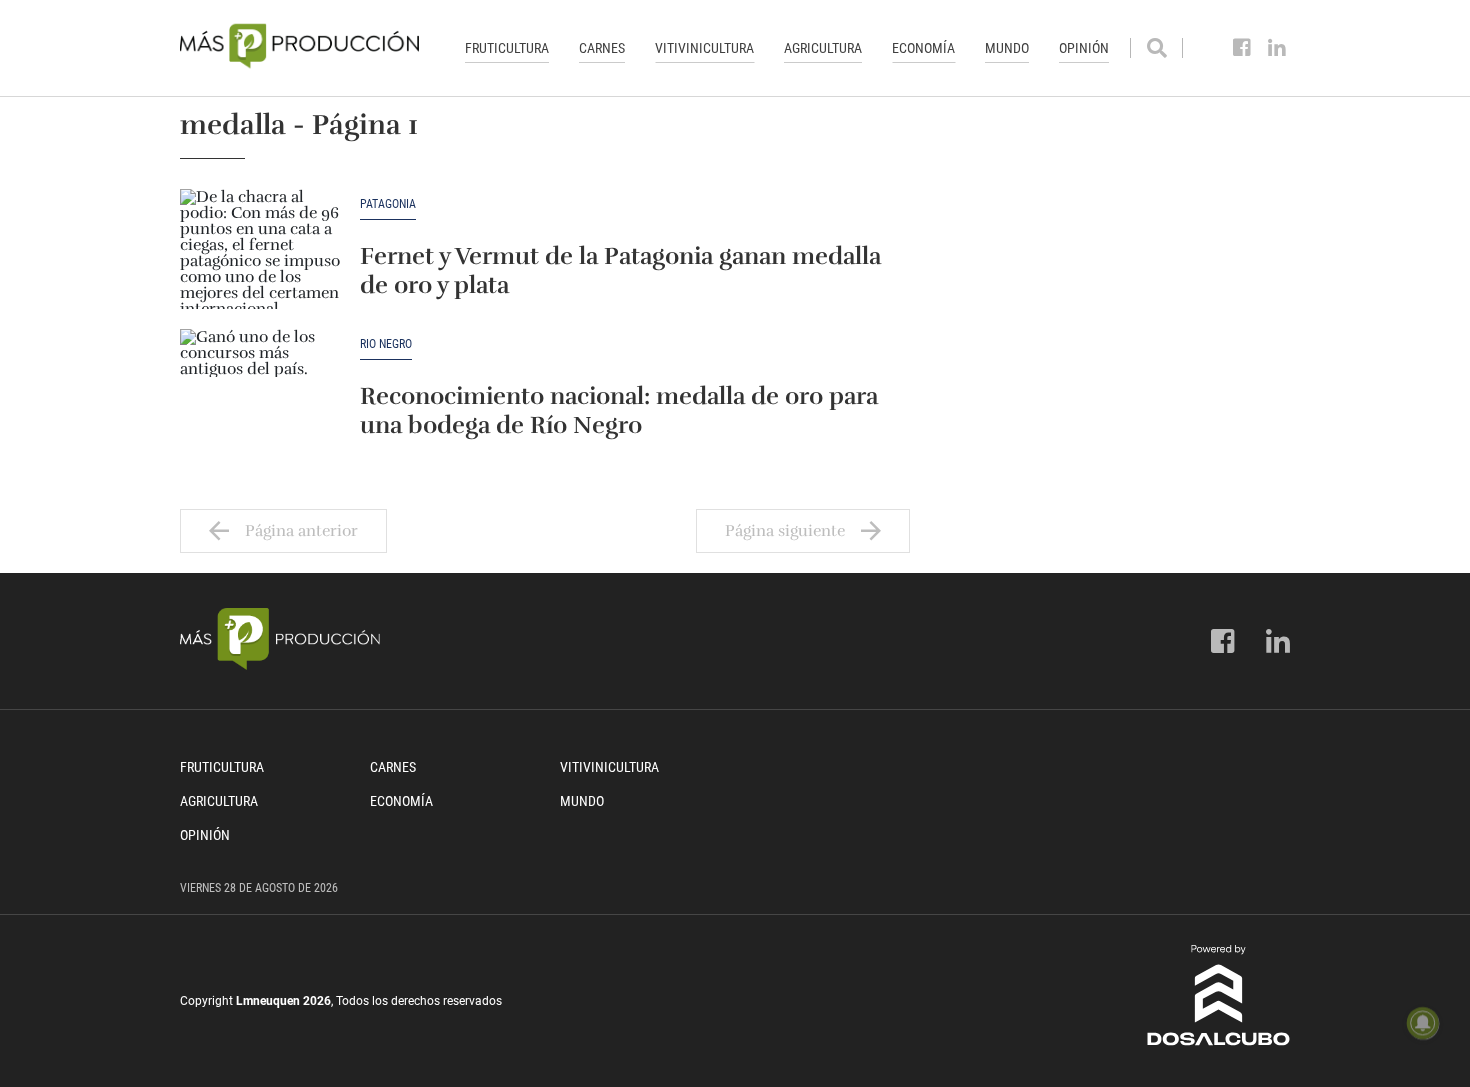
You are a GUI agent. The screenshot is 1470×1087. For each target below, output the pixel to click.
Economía (923, 48)
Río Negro (386, 344)
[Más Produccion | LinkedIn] (1277, 48)
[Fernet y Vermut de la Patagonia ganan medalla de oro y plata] (260, 249)
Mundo (1007, 48)
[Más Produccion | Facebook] (1242, 48)
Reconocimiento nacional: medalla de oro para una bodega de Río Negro (619, 410)
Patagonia (388, 204)
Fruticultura (507, 48)
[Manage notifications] (1423, 1023)
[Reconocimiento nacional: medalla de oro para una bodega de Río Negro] (260, 389)
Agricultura (823, 48)
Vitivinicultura (704, 48)
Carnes (602, 48)
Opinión (1084, 48)
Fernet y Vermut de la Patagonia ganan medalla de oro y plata (620, 270)
